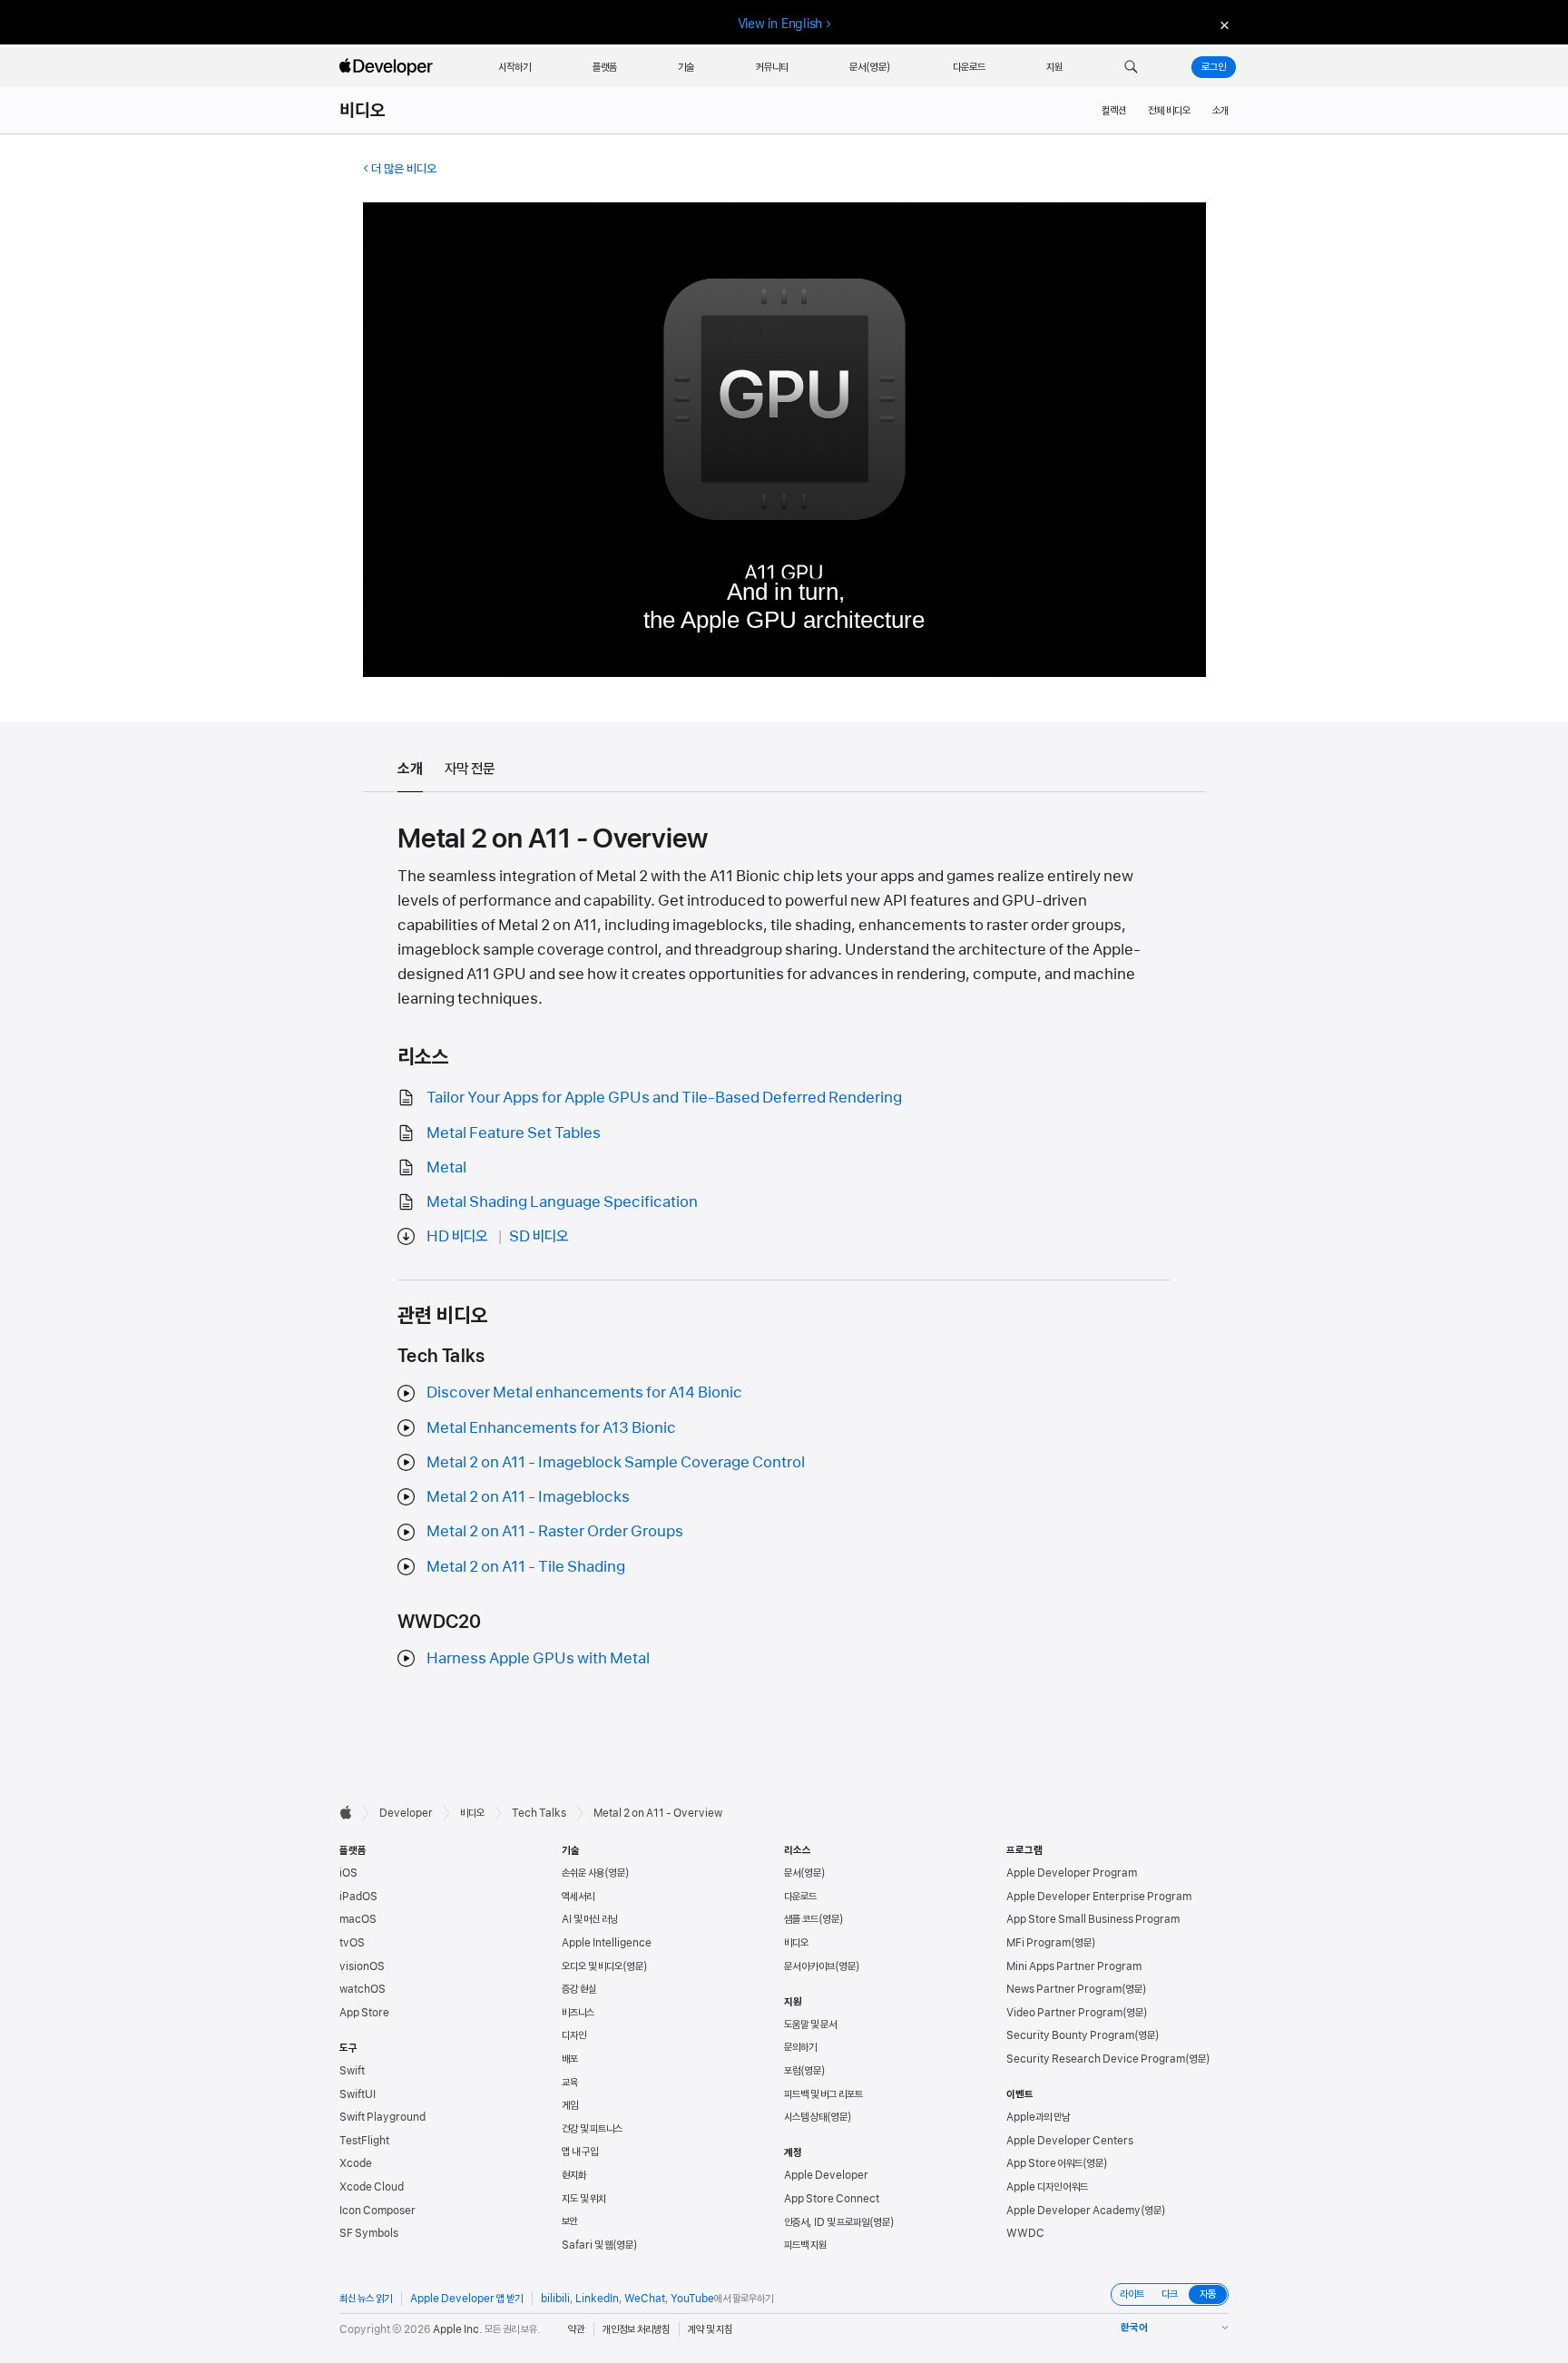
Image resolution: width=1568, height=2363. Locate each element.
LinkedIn (597, 2299)
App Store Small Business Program (1093, 1919)
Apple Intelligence (607, 1943)
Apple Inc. (458, 2329)
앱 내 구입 (580, 2152)
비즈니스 (578, 2013)
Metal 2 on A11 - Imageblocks (528, 1496)
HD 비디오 (457, 1236)
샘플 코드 (801, 1919)
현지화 (574, 2175)
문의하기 (800, 2047)
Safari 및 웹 (587, 2245)
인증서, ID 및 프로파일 (827, 2222)
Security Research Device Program (1096, 2059)
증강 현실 (579, 1989)
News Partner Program (1064, 1989)
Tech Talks (539, 1813)
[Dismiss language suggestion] (1222, 24)
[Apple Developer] (388, 67)
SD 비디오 (539, 1236)
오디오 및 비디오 (592, 1966)
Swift (352, 2071)
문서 (792, 1873)
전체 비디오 (1169, 111)
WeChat (645, 2299)
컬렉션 (1114, 111)
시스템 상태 (805, 2117)
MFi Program (1039, 1943)
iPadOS (358, 1897)
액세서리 (578, 1897)
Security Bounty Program (1070, 2035)
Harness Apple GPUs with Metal (538, 1658)
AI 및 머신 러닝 (590, 1919)
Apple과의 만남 (1038, 2117)
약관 (576, 2329)
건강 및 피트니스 (592, 2129)
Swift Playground (382, 2117)
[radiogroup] (1170, 2294)
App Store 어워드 (1044, 2163)
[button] (1131, 67)
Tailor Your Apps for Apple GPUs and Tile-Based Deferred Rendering (664, 1097)
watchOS (363, 1989)
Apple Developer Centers (1070, 2141)
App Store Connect (832, 2199)
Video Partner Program (1064, 2013)
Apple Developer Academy (1073, 2211)
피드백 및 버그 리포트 (823, 2094)
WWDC (1025, 2233)
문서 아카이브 (809, 1966)
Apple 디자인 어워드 (1047, 2187)
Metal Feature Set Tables (514, 1132)
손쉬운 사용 (583, 1873)
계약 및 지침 (710, 2329)
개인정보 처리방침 (636, 2329)
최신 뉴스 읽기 (366, 2299)
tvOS (352, 1943)
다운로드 (800, 1897)
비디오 (363, 111)
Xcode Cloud (372, 2187)
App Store (364, 2013)
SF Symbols (369, 2233)
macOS (358, 1919)
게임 (570, 2105)
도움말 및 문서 (810, 2025)
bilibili (555, 2299)
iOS (348, 1873)
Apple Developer (826, 2175)
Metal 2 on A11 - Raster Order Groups (555, 1531)
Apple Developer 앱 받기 (466, 2299)
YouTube (692, 2299)
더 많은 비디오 (404, 169)
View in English (780, 24)
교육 (570, 2083)
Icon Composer (377, 2211)
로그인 (1214, 67)
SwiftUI (358, 2094)
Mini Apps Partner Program (1074, 1966)
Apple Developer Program (1072, 1873)
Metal (446, 1167)
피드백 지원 (805, 2245)
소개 (1220, 111)
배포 (570, 2059)
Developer (406, 1813)
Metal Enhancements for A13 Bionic (551, 1427)
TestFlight (364, 2141)
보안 (570, 2221)
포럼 (792, 2071)
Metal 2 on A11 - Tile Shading (526, 1566)
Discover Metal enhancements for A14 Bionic (584, 1392)
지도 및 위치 (584, 2199)
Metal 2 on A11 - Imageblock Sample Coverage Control (616, 1462)
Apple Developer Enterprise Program (1099, 1897)
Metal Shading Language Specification (562, 1201)
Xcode (356, 2163)
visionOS (362, 1966)
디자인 (574, 2035)
